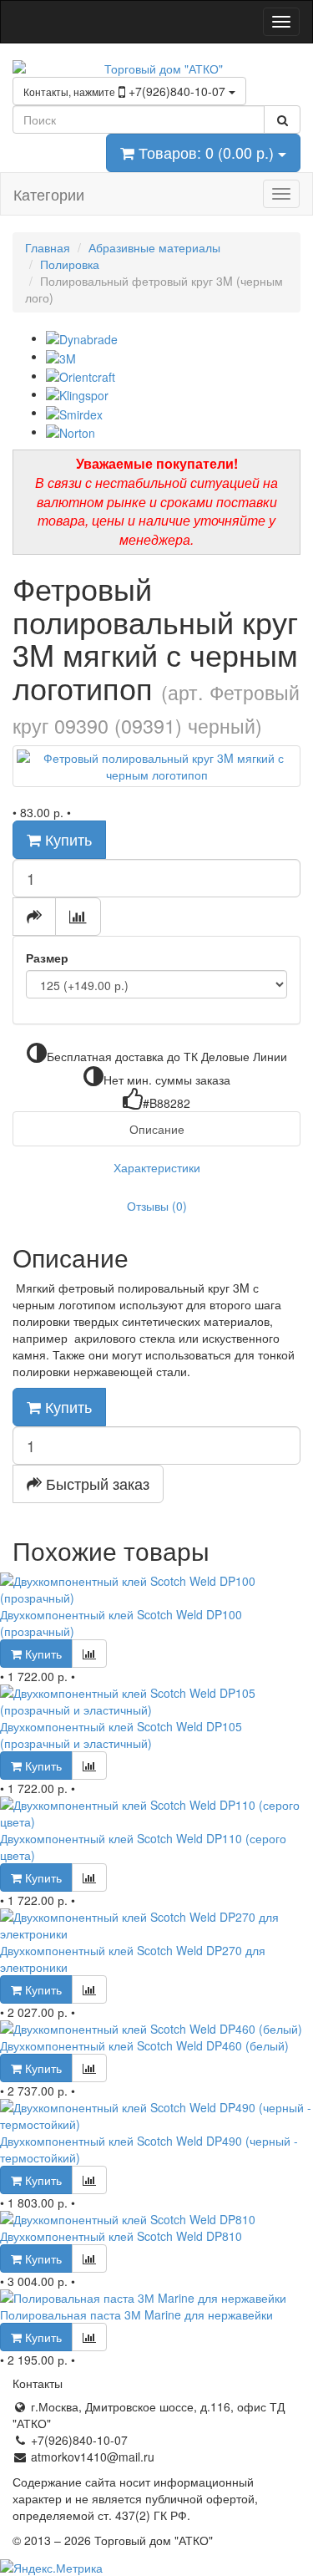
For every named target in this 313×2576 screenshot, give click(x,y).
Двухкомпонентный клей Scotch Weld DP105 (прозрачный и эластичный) (121, 1735)
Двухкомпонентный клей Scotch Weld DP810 (121, 2236)
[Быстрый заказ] (34, 917)
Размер (47, 958)
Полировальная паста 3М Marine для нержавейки (136, 2314)
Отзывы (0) (157, 1206)
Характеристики (157, 1167)
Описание (157, 1129)
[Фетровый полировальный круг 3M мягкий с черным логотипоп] (156, 766)
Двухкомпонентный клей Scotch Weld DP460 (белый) (144, 2045)
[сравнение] (78, 917)
